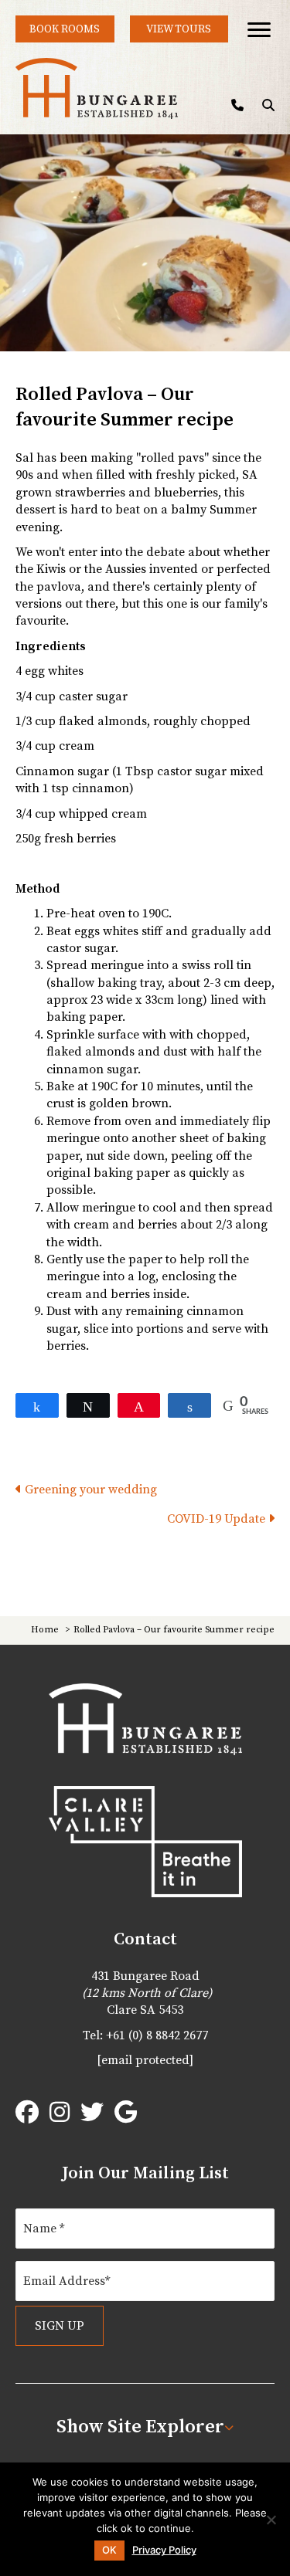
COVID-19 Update (218, 1519)
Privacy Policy (164, 2550)
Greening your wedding (89, 1490)
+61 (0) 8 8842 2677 (157, 2035)
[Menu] (259, 30)
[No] (271, 2520)
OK (109, 2550)
